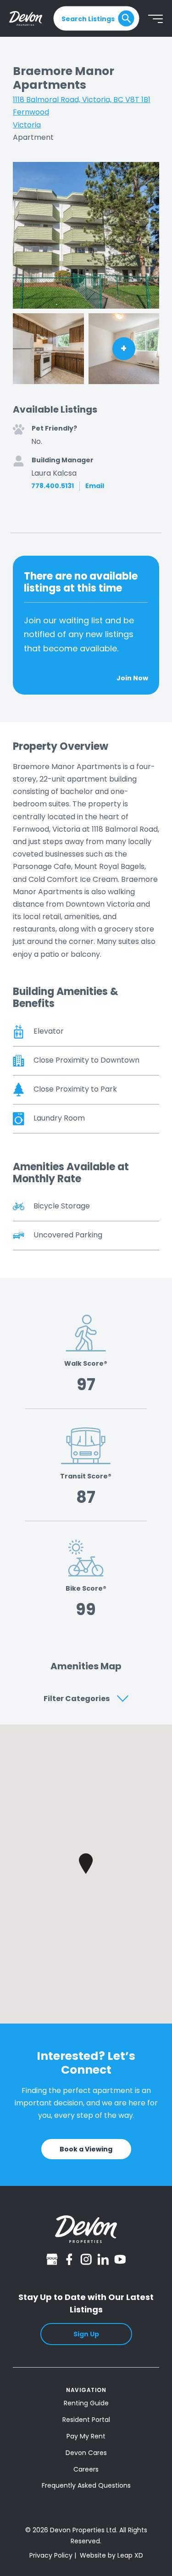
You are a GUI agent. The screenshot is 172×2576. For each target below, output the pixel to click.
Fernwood (31, 112)
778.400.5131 (53, 486)
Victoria (27, 125)
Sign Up (86, 2334)
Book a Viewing (86, 2149)
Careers (86, 2469)
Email (95, 486)
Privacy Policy (51, 2555)
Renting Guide (86, 2403)
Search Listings (88, 18)
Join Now (132, 678)
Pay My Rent (86, 2436)
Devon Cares (86, 2453)
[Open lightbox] (86, 235)
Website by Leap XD (111, 2555)
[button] (86, 1864)
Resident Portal (86, 2420)
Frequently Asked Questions (86, 2485)
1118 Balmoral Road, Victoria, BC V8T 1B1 (82, 100)
